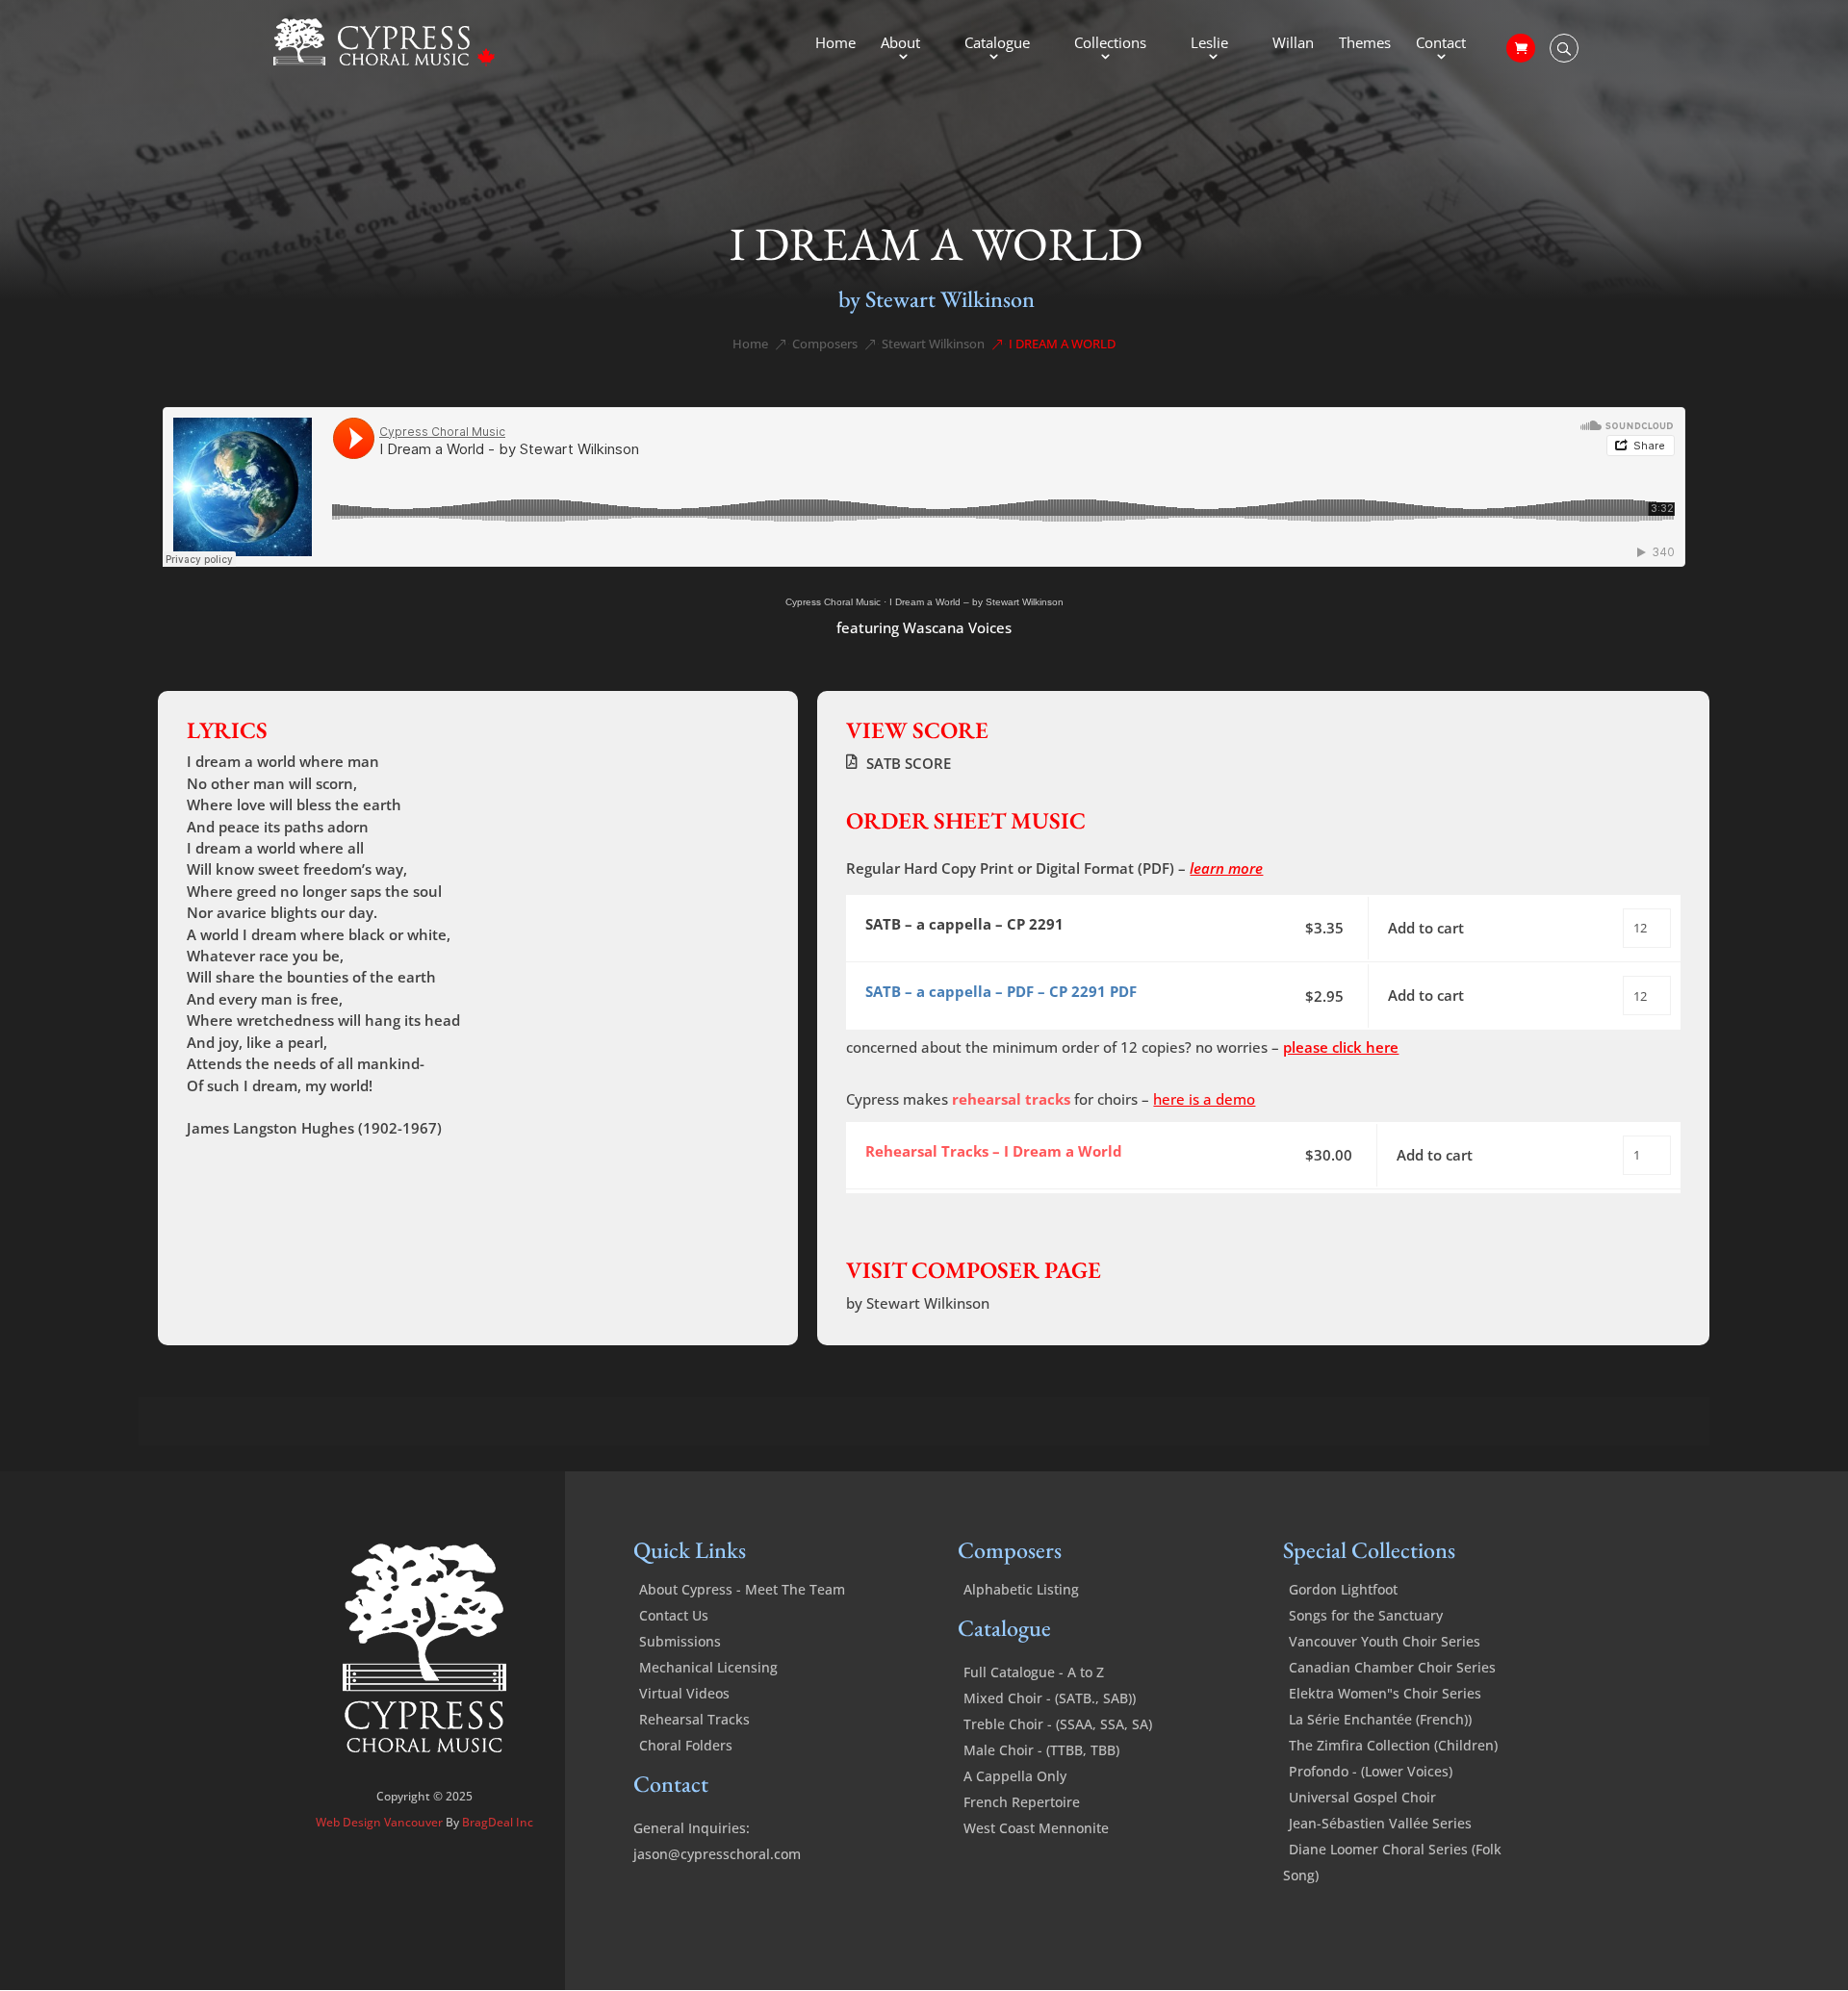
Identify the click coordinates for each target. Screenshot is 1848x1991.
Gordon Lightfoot (1343, 1589)
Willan (1293, 44)
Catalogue (997, 44)
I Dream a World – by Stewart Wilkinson (976, 602)
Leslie (1209, 44)
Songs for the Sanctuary (1366, 1615)
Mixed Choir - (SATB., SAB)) (1050, 1698)
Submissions (680, 1641)
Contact (1441, 44)
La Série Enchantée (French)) (1380, 1719)
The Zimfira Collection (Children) (1393, 1745)
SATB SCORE (909, 763)
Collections (1110, 44)
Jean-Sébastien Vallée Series (1380, 1823)
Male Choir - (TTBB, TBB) (1041, 1750)
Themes (1365, 44)
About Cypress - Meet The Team (742, 1589)
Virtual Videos (684, 1693)
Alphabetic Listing (1021, 1589)
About (900, 44)
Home (835, 44)
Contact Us (674, 1615)
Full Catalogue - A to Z (1034, 1672)
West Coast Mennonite (1036, 1828)
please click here (1341, 1047)
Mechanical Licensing (708, 1667)
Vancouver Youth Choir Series (1385, 1641)
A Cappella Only (1015, 1776)
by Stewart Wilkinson (937, 299)
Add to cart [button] (1426, 928)
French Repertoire (1022, 1802)
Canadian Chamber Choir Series (1392, 1667)
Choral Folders (686, 1745)
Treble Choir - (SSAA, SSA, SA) (1058, 1724)
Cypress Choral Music (833, 602)
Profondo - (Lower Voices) (1371, 1771)
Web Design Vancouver (381, 1822)
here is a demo (1204, 1099)
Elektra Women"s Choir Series (1385, 1693)
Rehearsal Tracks (694, 1719)
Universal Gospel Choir (1362, 1797)
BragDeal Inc (498, 1822)
